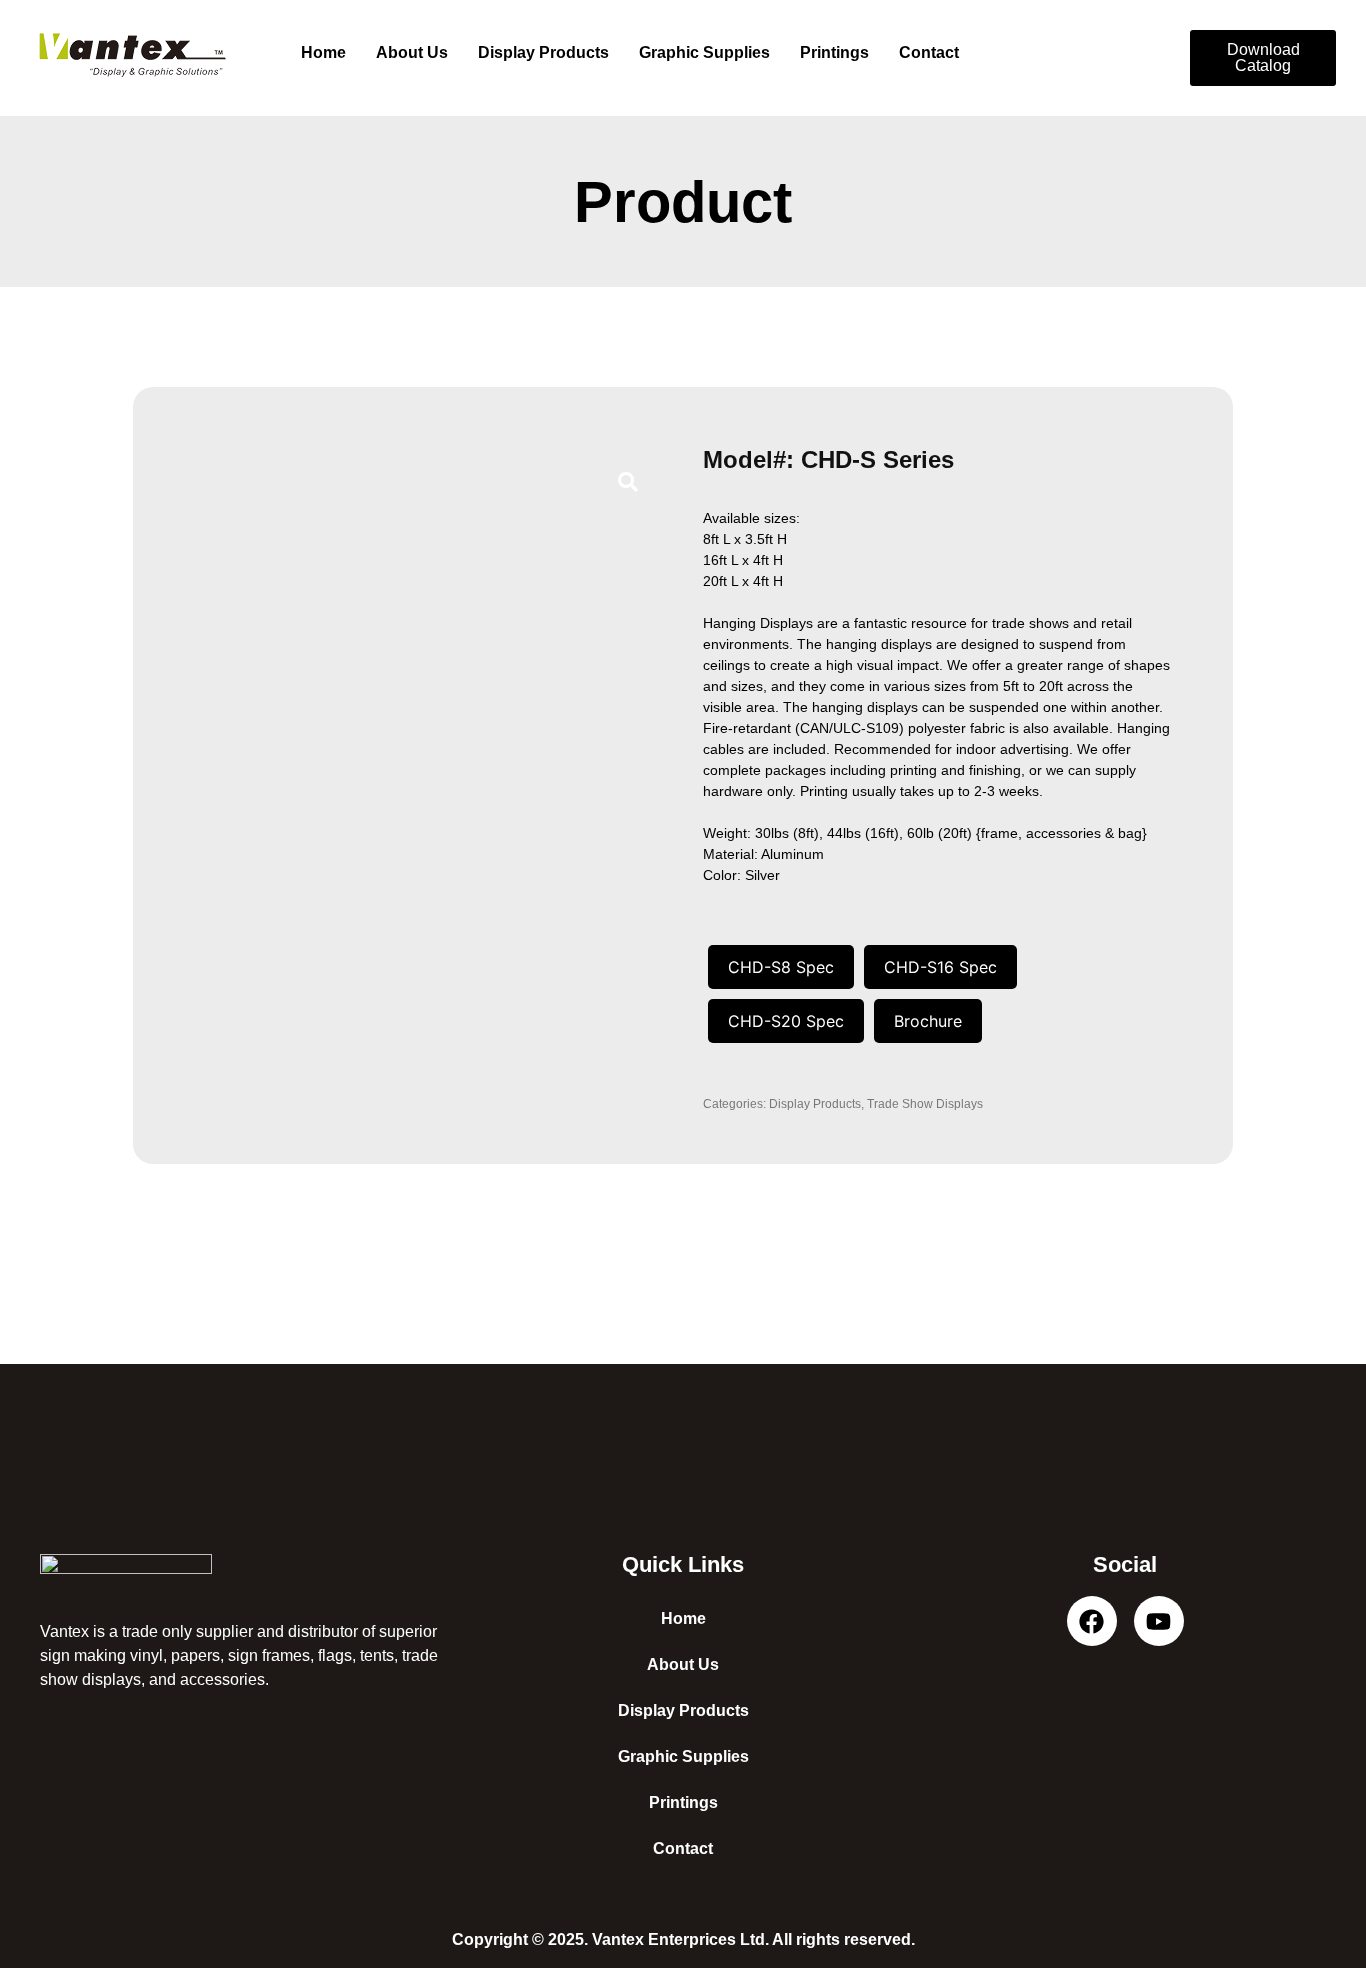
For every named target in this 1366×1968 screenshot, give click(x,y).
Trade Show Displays (925, 1104)
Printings (834, 52)
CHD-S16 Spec (940, 967)
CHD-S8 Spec (781, 967)
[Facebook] (1092, 1621)
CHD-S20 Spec (786, 1021)
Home (323, 52)
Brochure (928, 1021)
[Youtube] (1159, 1621)
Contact (929, 52)
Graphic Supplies (704, 52)
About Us (412, 52)
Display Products (543, 52)
